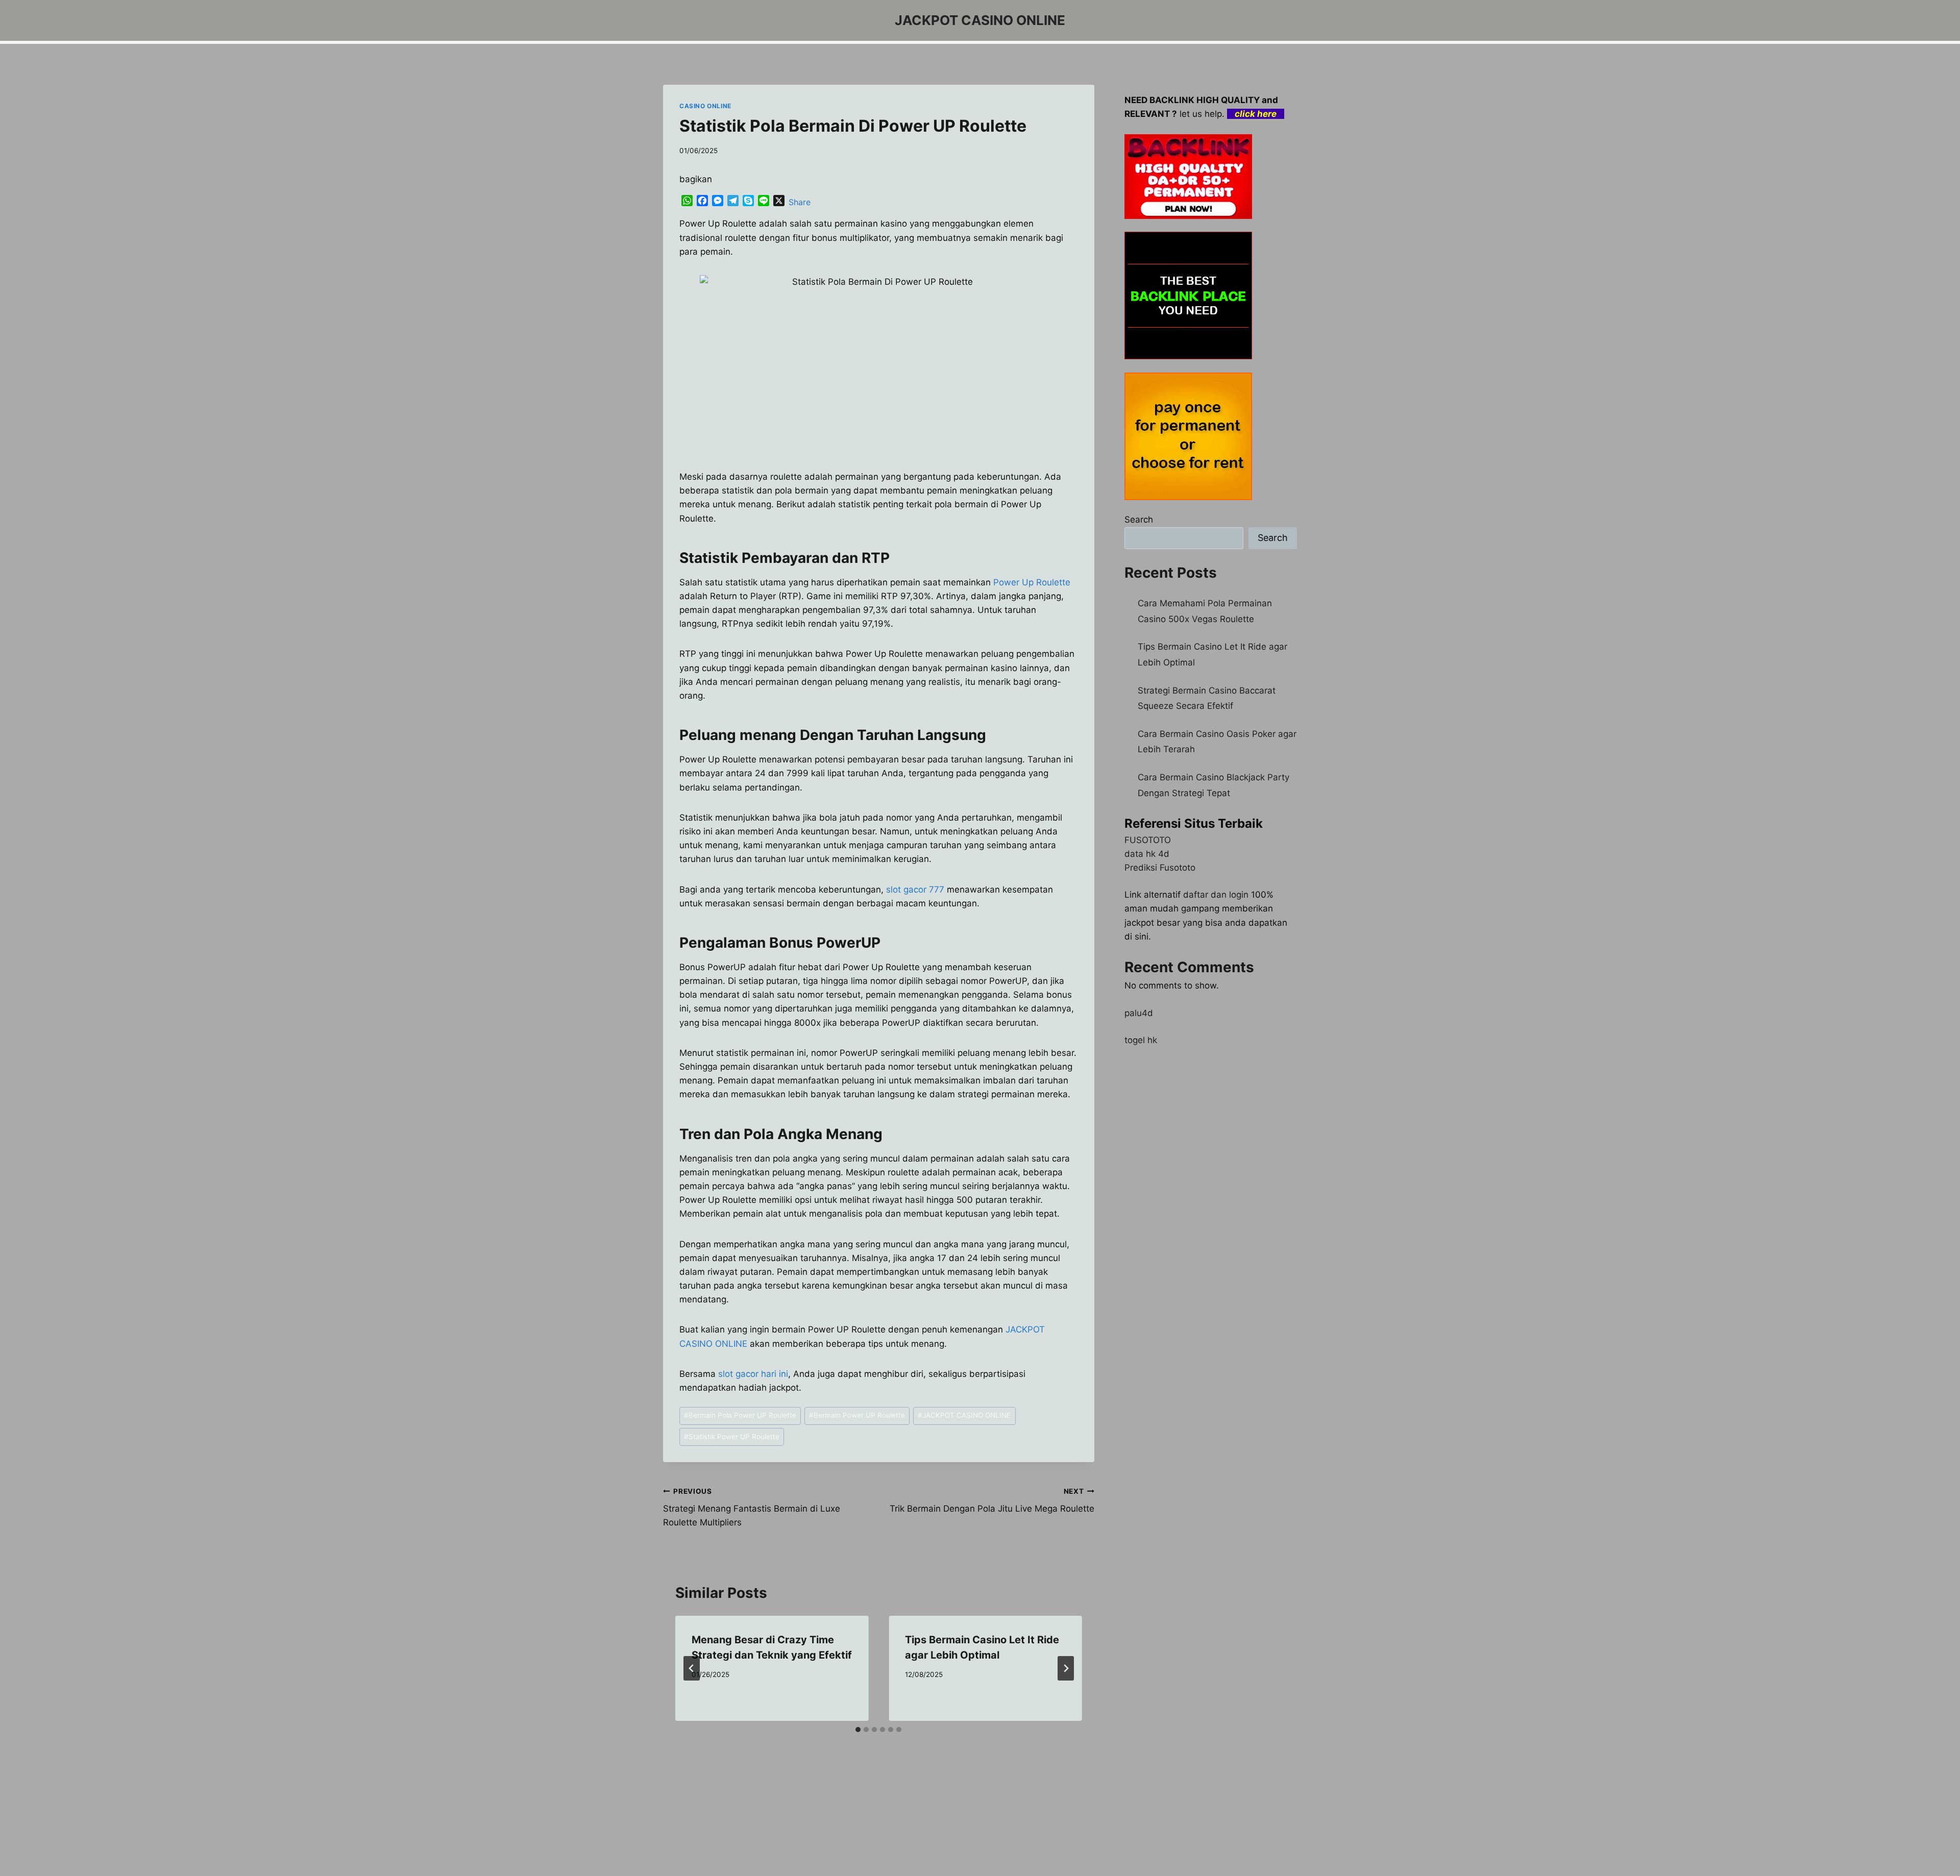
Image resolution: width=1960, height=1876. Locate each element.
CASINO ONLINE (705, 106)
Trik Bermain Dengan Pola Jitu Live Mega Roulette (992, 1501)
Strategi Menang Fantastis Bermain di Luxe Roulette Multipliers (752, 1508)
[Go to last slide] (692, 1668)
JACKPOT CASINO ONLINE (964, 1415)
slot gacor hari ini (753, 1374)
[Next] (1066, 1668)
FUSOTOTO (1148, 840)
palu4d (1139, 1013)
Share (800, 202)
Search (1139, 520)
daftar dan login (1216, 895)
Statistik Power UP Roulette (732, 1437)
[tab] (858, 1730)
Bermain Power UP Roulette (857, 1415)
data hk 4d (1147, 854)
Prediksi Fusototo (1160, 868)
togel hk (1141, 1040)
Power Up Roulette (1032, 582)
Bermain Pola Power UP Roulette (740, 1415)
